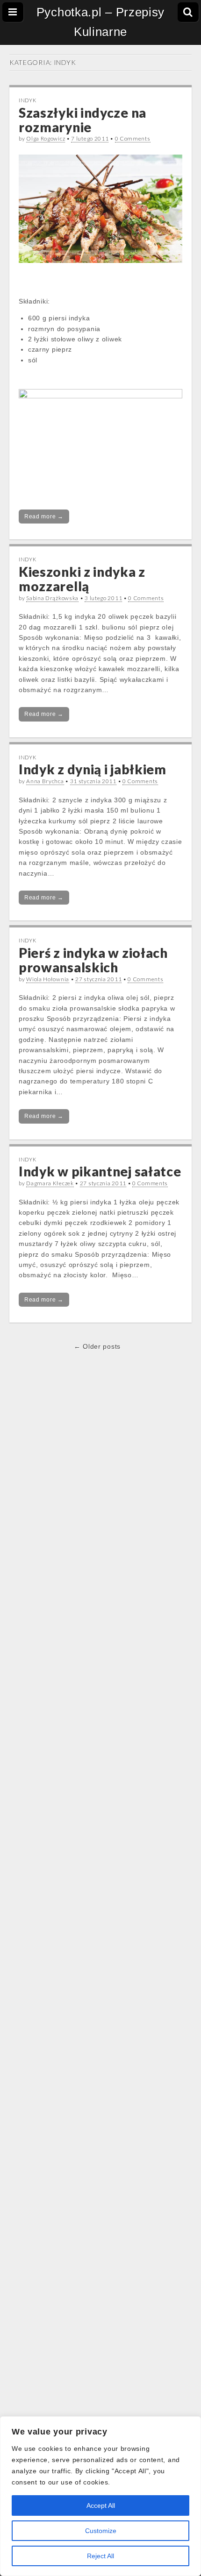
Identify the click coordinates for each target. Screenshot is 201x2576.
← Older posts (97, 1346)
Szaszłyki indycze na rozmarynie (83, 120)
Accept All (101, 2505)
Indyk (28, 100)
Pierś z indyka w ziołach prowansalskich (93, 960)
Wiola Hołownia (48, 979)
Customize (101, 2531)
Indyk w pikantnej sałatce (100, 1171)
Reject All (100, 2556)
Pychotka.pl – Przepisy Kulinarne (100, 22)
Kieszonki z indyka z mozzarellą (82, 579)
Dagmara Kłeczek (50, 1183)
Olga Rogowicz (46, 138)
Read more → (44, 517)
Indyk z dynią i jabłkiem (93, 769)
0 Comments (133, 138)
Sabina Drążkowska (52, 598)
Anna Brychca (45, 781)
